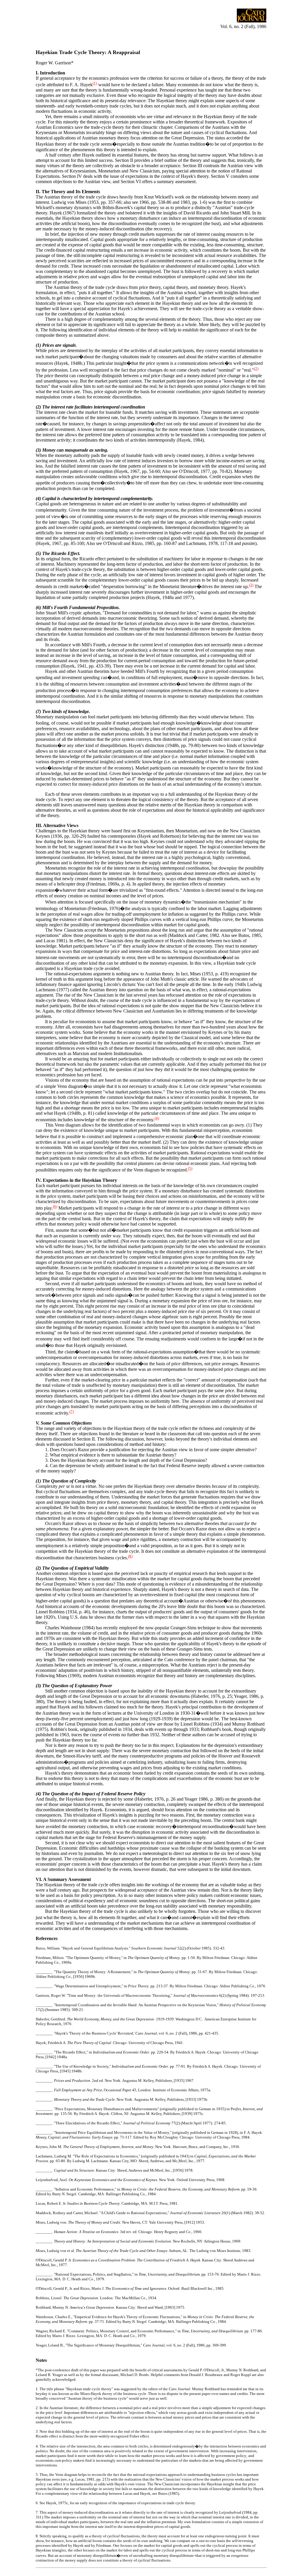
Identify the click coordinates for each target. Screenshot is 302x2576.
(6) (55, 1206)
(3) (251, 585)
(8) (130, 1556)
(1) (95, 83)
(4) (157, 1118)
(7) (72, 1411)
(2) (256, 368)
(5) (190, 1168)
